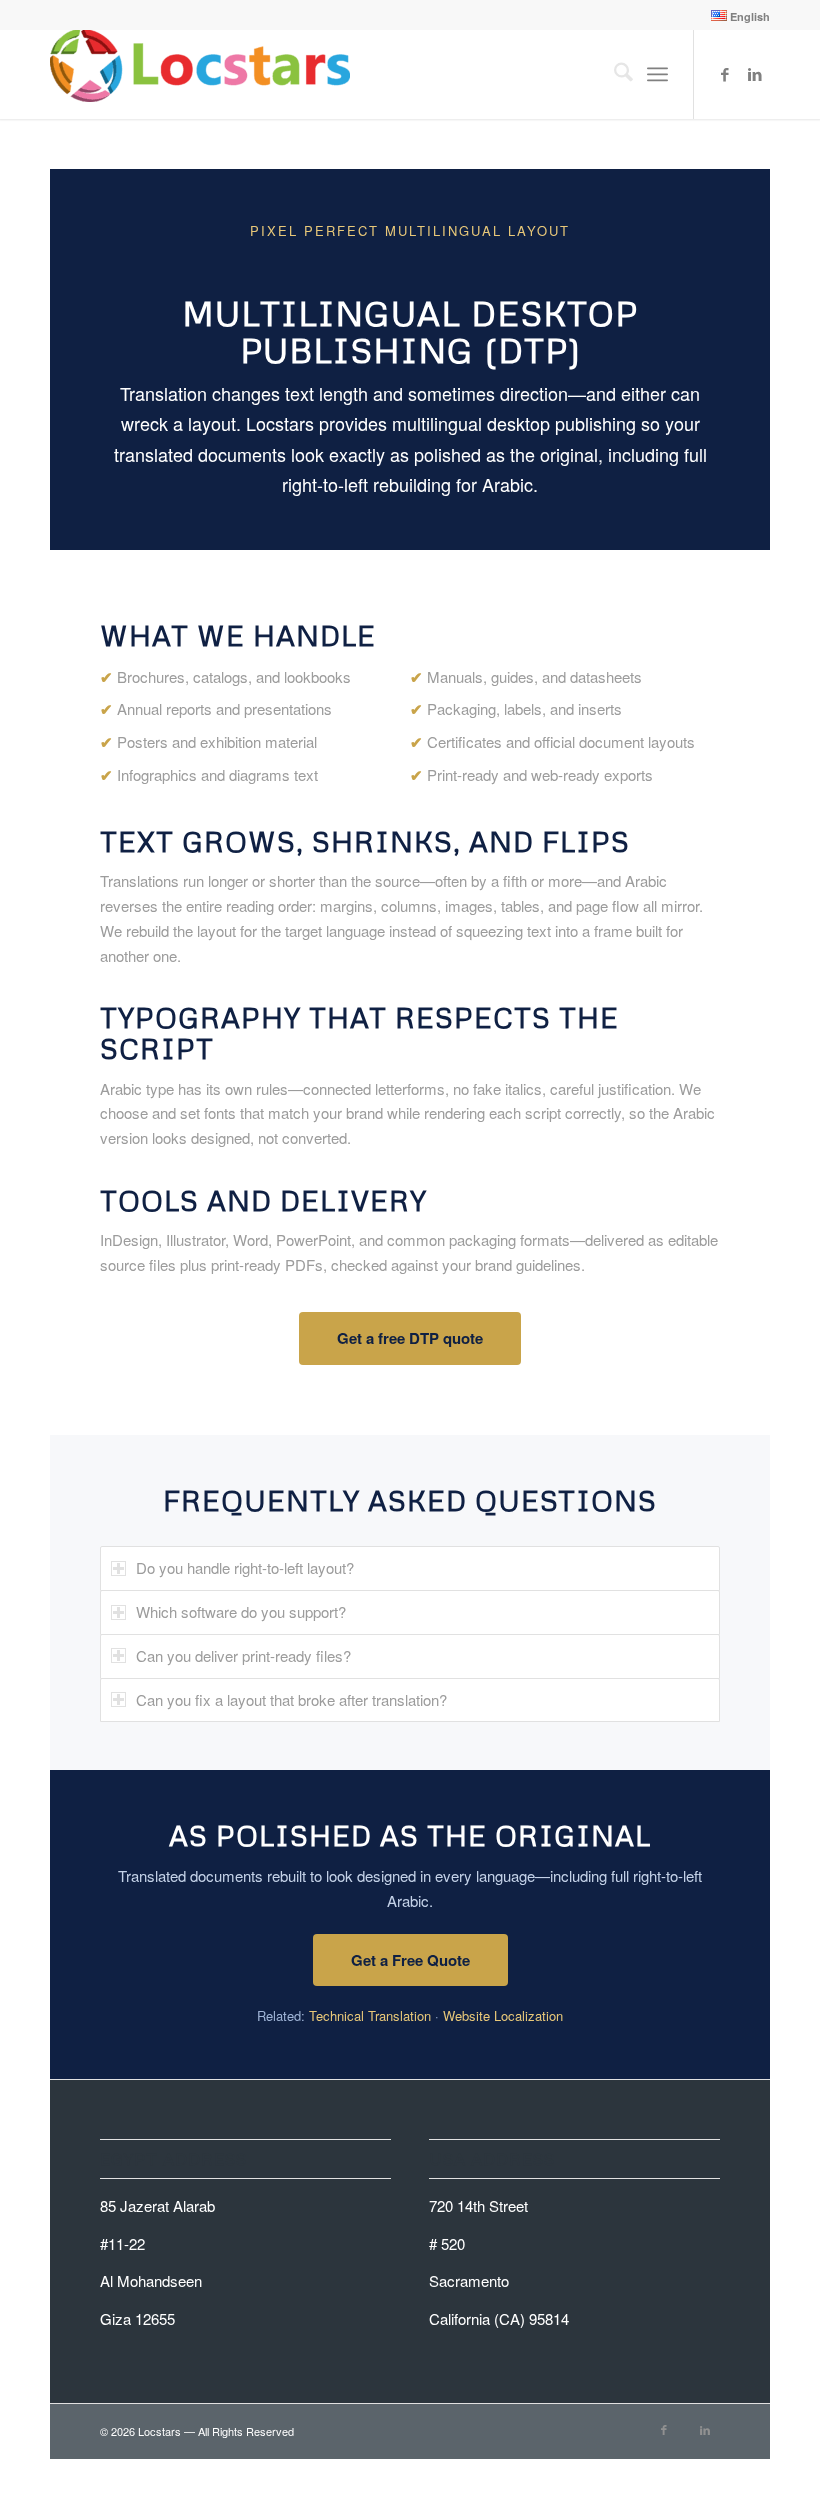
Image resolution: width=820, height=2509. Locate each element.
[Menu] (657, 74)
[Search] (613, 74)
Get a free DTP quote (410, 1338)
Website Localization (503, 2015)
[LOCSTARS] (200, 74)
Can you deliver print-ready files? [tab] (243, 1655)
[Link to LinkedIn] (755, 74)
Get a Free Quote (410, 1960)
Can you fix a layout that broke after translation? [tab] (291, 1699)
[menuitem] (735, 16)
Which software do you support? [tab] (241, 1611)
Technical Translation (370, 2015)
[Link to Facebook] (725, 74)
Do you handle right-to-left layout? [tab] (245, 1567)
